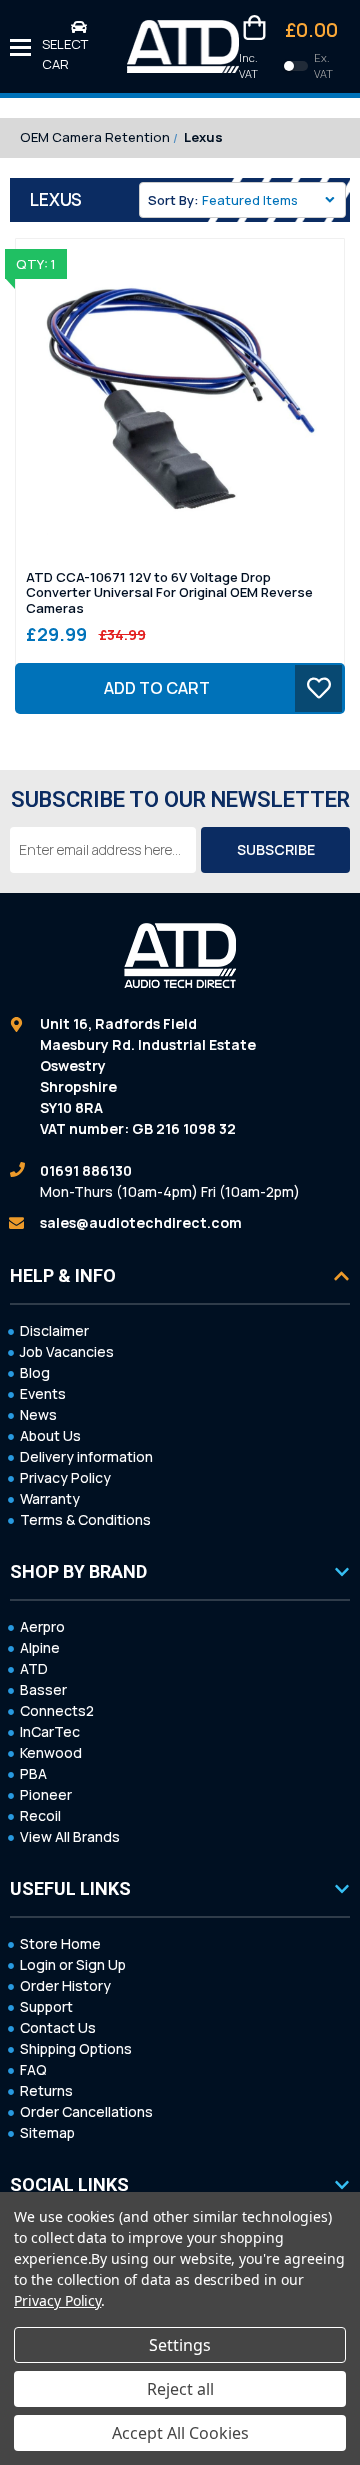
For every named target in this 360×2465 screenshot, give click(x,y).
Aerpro (42, 1626)
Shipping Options (76, 2048)
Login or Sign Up (73, 1964)
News (38, 1414)
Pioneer (46, 1794)
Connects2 (57, 1710)
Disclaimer (54, 1330)
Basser (43, 1689)
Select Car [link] (65, 54)
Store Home (60, 1943)
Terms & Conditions (85, 1519)
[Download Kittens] (296, 66)
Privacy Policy (65, 1477)
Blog (35, 1372)
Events (43, 1393)
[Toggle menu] (20, 46)
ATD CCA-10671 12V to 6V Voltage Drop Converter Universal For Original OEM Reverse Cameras (169, 593)
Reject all (180, 2389)
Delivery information (86, 1456)
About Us (50, 1435)
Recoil (40, 1815)
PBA (33, 1773)
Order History (65, 1985)
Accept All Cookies (180, 2433)
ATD (34, 1668)
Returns (46, 2090)
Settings (180, 2345)
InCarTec (50, 1731)
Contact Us (58, 2027)
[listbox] (272, 200)
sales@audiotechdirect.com (141, 1222)
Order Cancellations (86, 2111)
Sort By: (173, 200)
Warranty (50, 1498)
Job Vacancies (67, 1351)
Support (46, 2006)
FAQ (33, 2069)
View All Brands (70, 1836)
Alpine (40, 1647)
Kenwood (51, 1752)
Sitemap (47, 2132)
